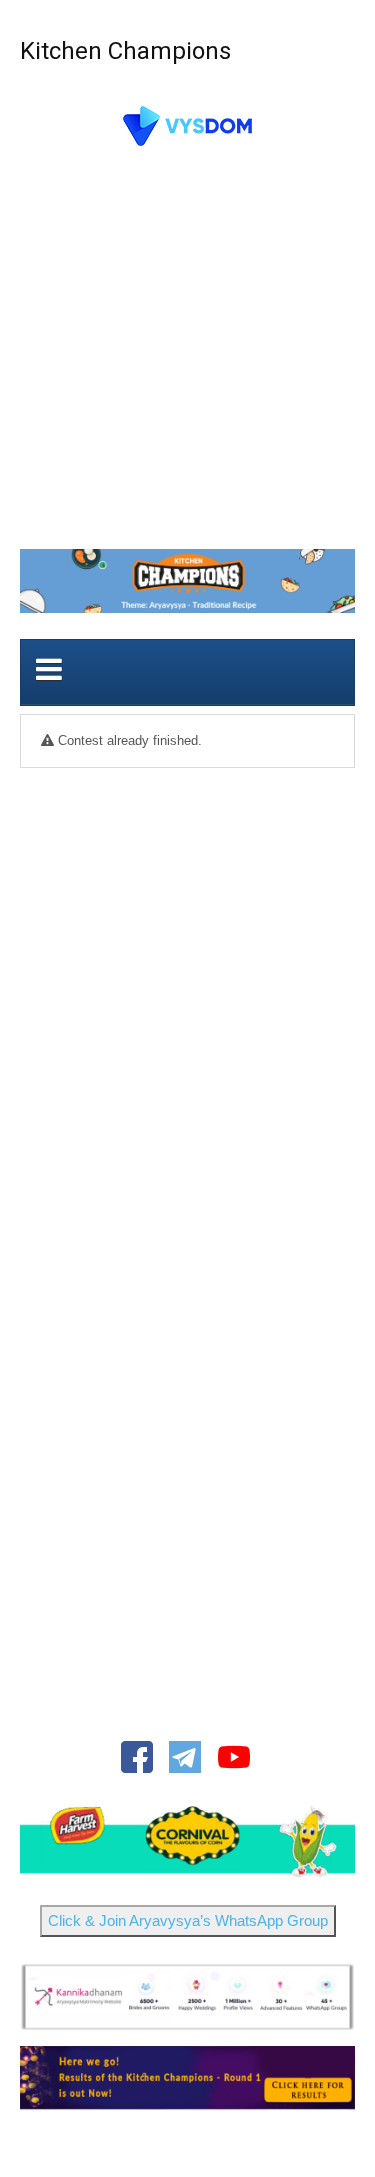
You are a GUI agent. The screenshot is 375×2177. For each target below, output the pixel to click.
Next (329, 1839)
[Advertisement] (187, 353)
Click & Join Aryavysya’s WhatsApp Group (188, 1920)
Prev (46, 1839)
